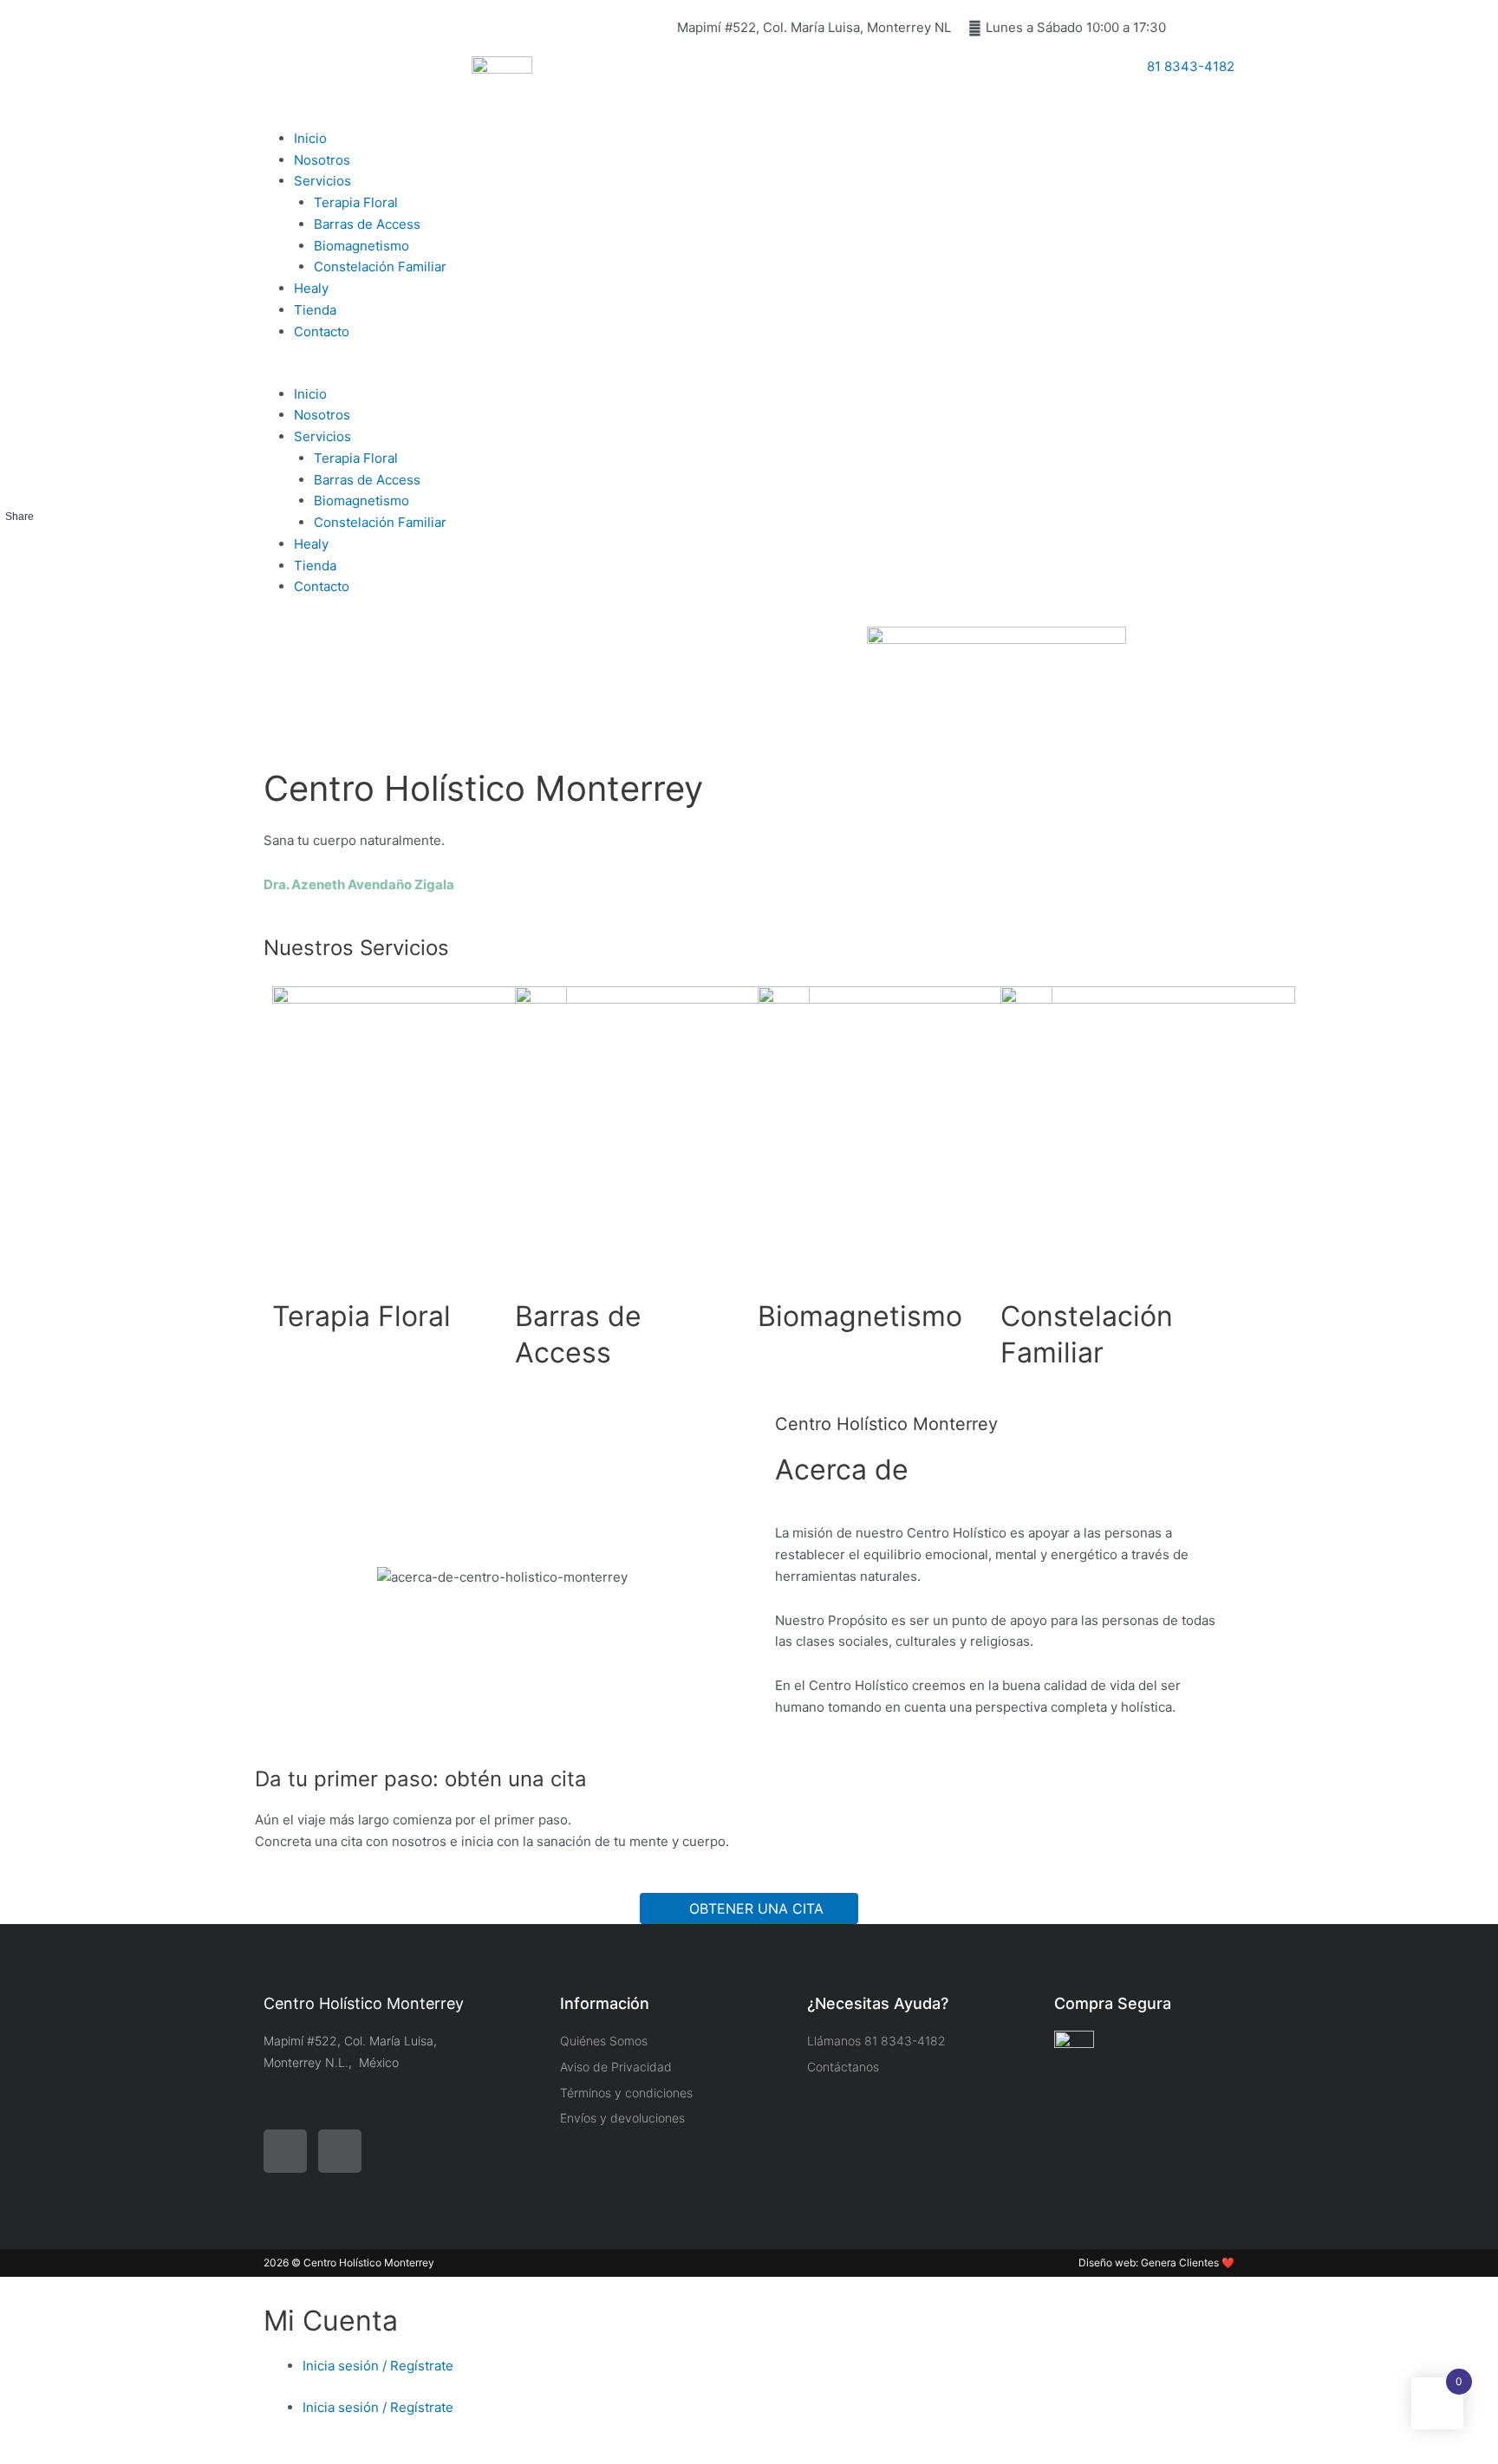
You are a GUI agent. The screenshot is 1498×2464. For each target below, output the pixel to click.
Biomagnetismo (361, 246)
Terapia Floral (356, 202)
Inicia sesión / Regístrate (378, 2366)
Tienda (315, 310)
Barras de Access (367, 224)
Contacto (322, 332)
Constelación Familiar (380, 267)
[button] (502, 373)
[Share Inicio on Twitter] (19, 576)
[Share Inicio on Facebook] (19, 543)
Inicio (310, 138)
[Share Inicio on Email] (19, 609)
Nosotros (322, 160)
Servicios (322, 181)
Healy (311, 288)
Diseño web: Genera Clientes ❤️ (1156, 2262)
